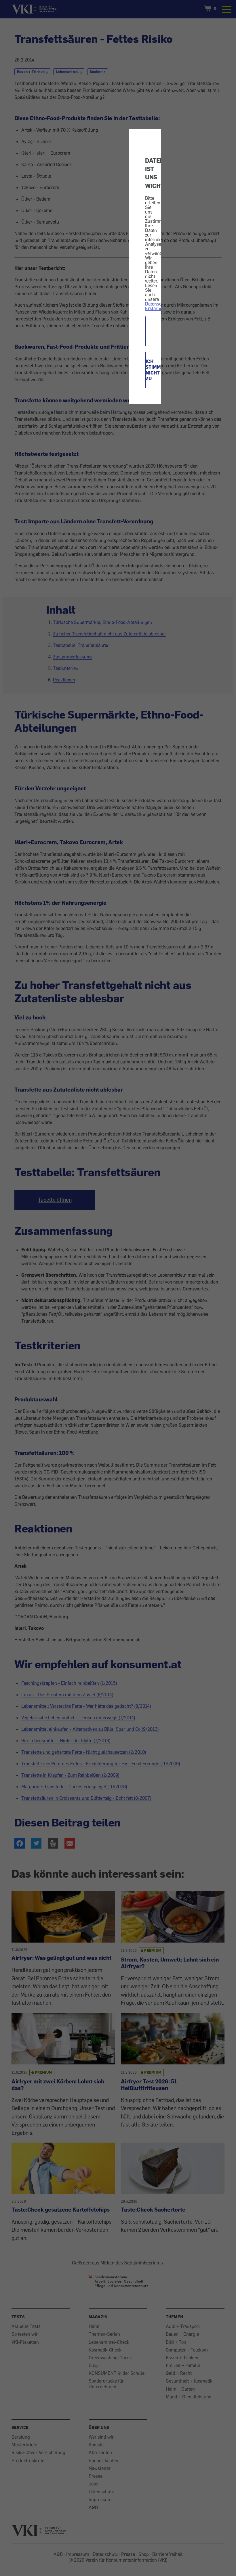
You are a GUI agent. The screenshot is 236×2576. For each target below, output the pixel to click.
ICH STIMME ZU (146, 331)
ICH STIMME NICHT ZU (146, 370)
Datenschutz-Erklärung (158, 306)
